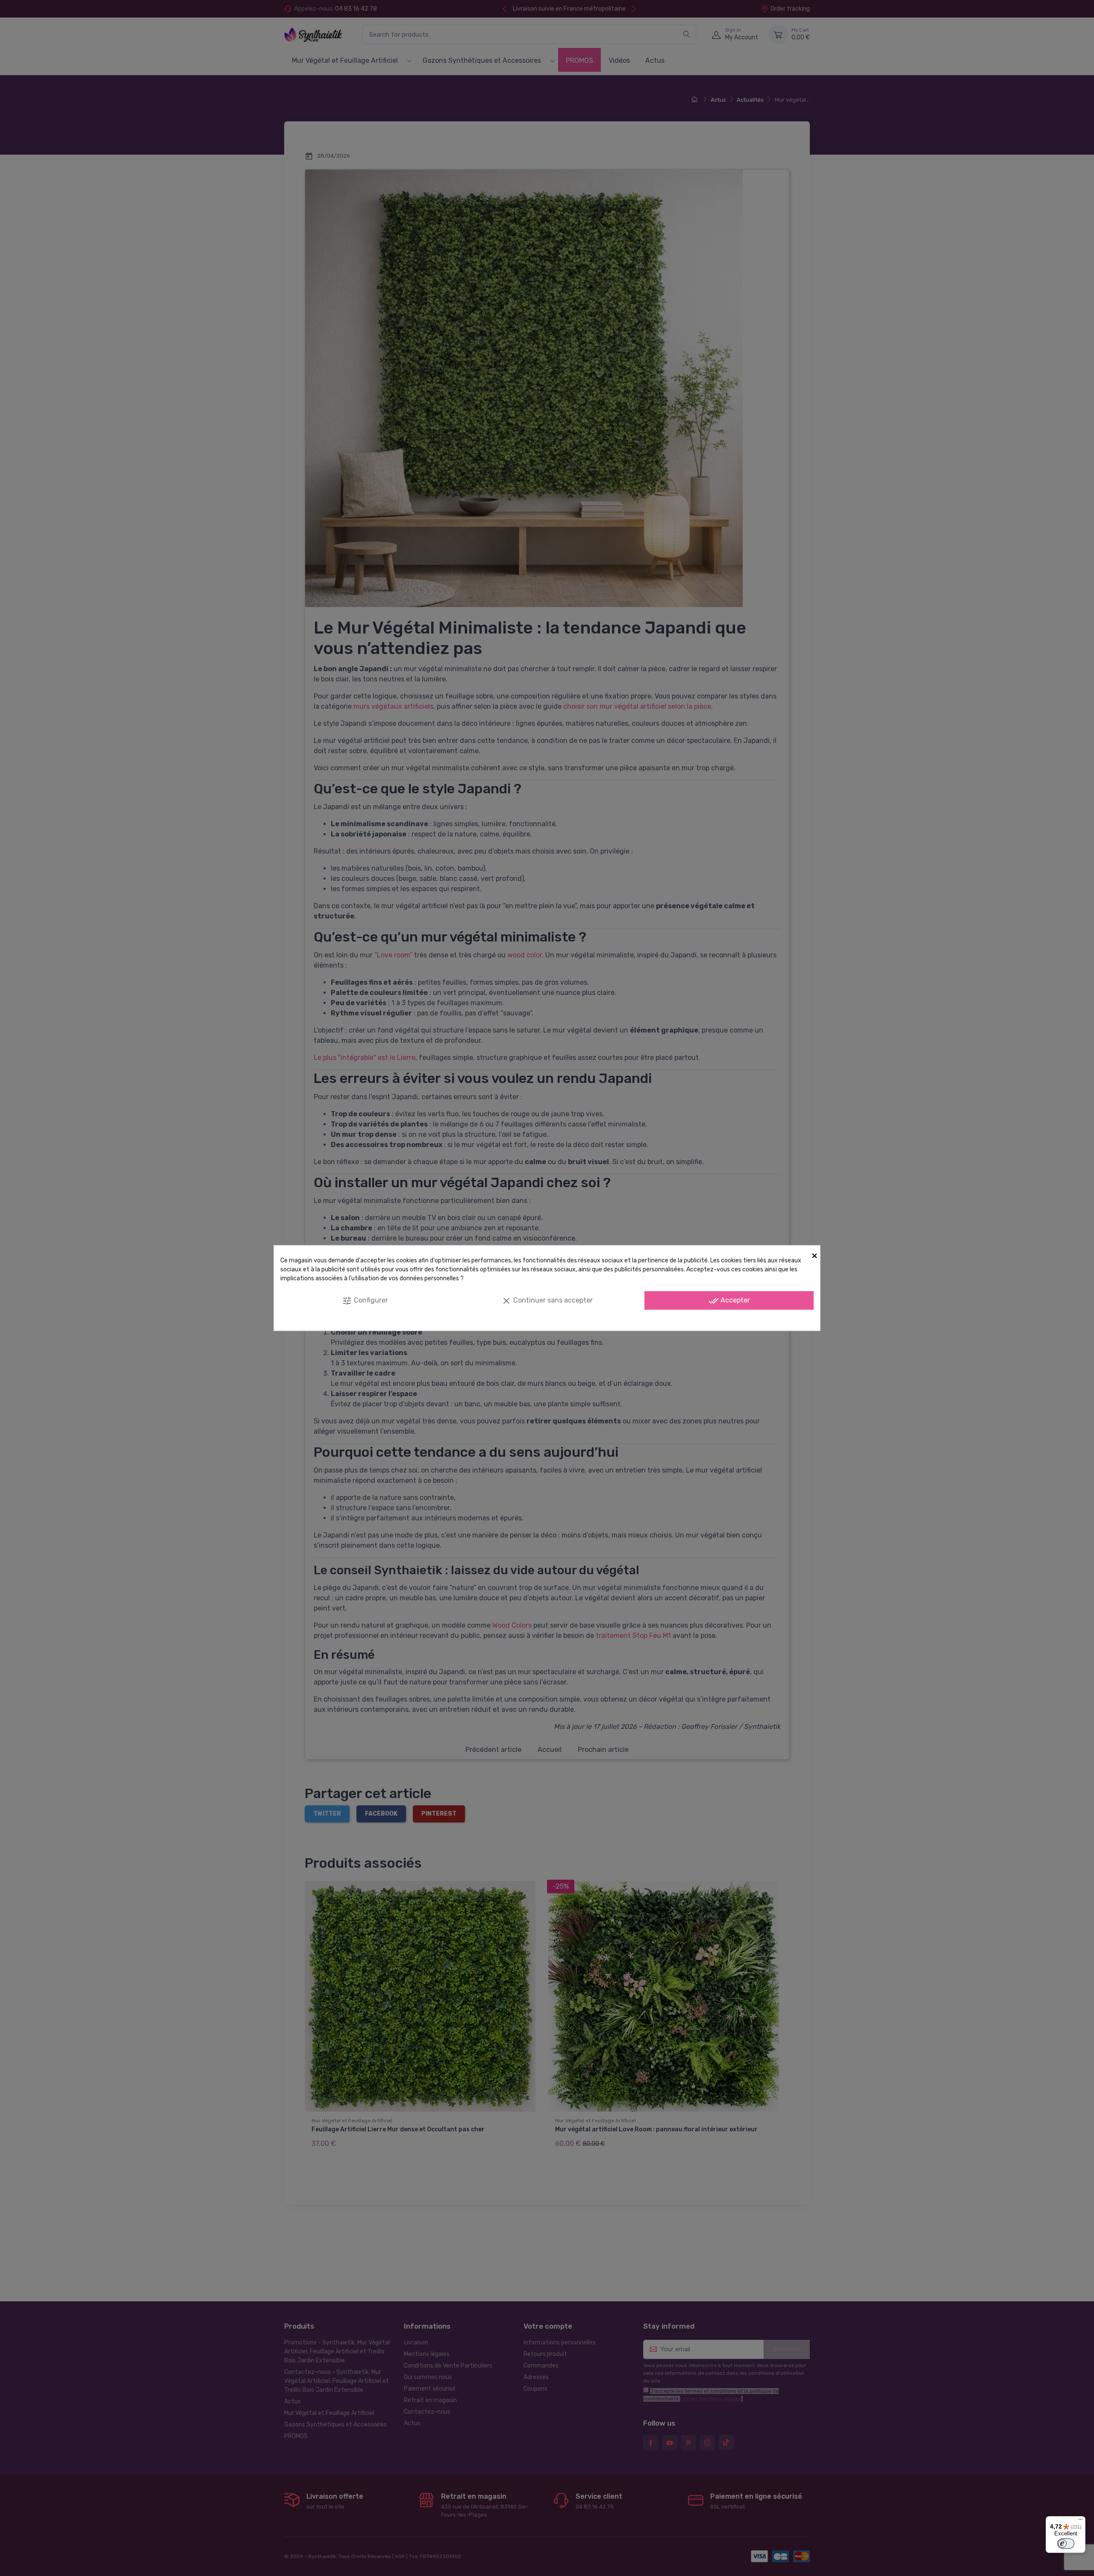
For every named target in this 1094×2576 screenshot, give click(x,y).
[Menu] (1080, 2521)
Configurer (365, 1300)
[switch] (1066, 2544)
